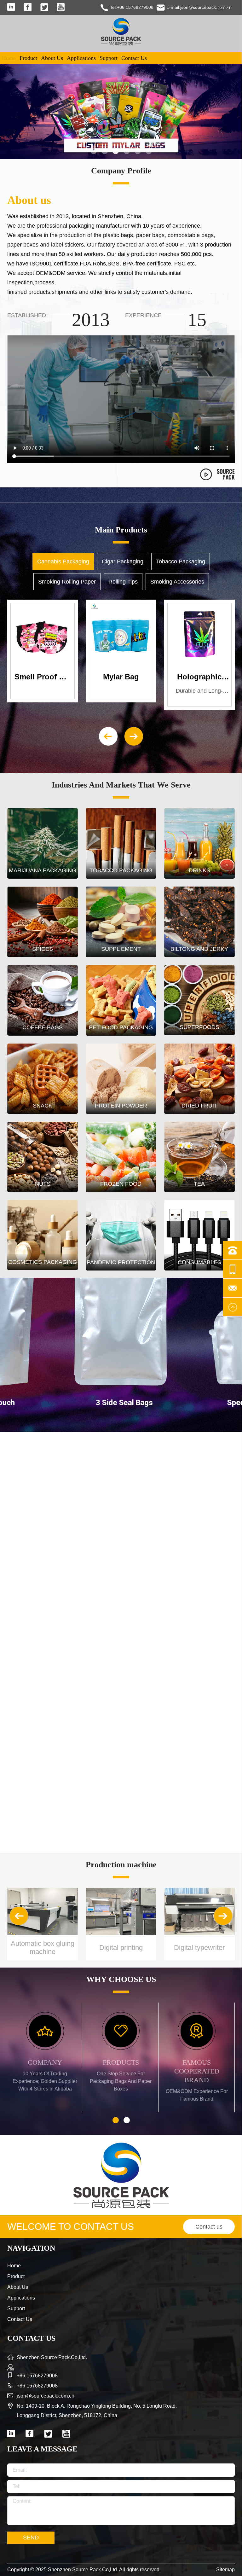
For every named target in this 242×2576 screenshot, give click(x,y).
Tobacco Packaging (181, 561)
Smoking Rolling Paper (67, 582)
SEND (31, 2538)
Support (109, 58)
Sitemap (225, 2570)
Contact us (209, 2227)
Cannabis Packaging (63, 561)
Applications (81, 58)
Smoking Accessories (177, 582)
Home (9, 58)
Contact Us (134, 58)
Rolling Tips (123, 582)
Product (28, 58)
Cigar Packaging (123, 561)
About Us (52, 58)
